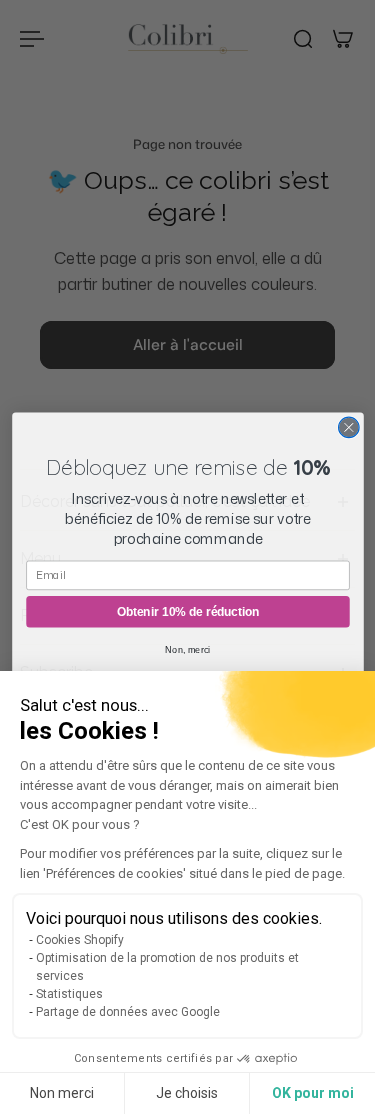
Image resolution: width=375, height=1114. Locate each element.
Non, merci (187, 649)
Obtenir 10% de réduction (187, 610)
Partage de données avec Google (128, 1012)
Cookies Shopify (80, 940)
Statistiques (69, 994)
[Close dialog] (348, 427)
